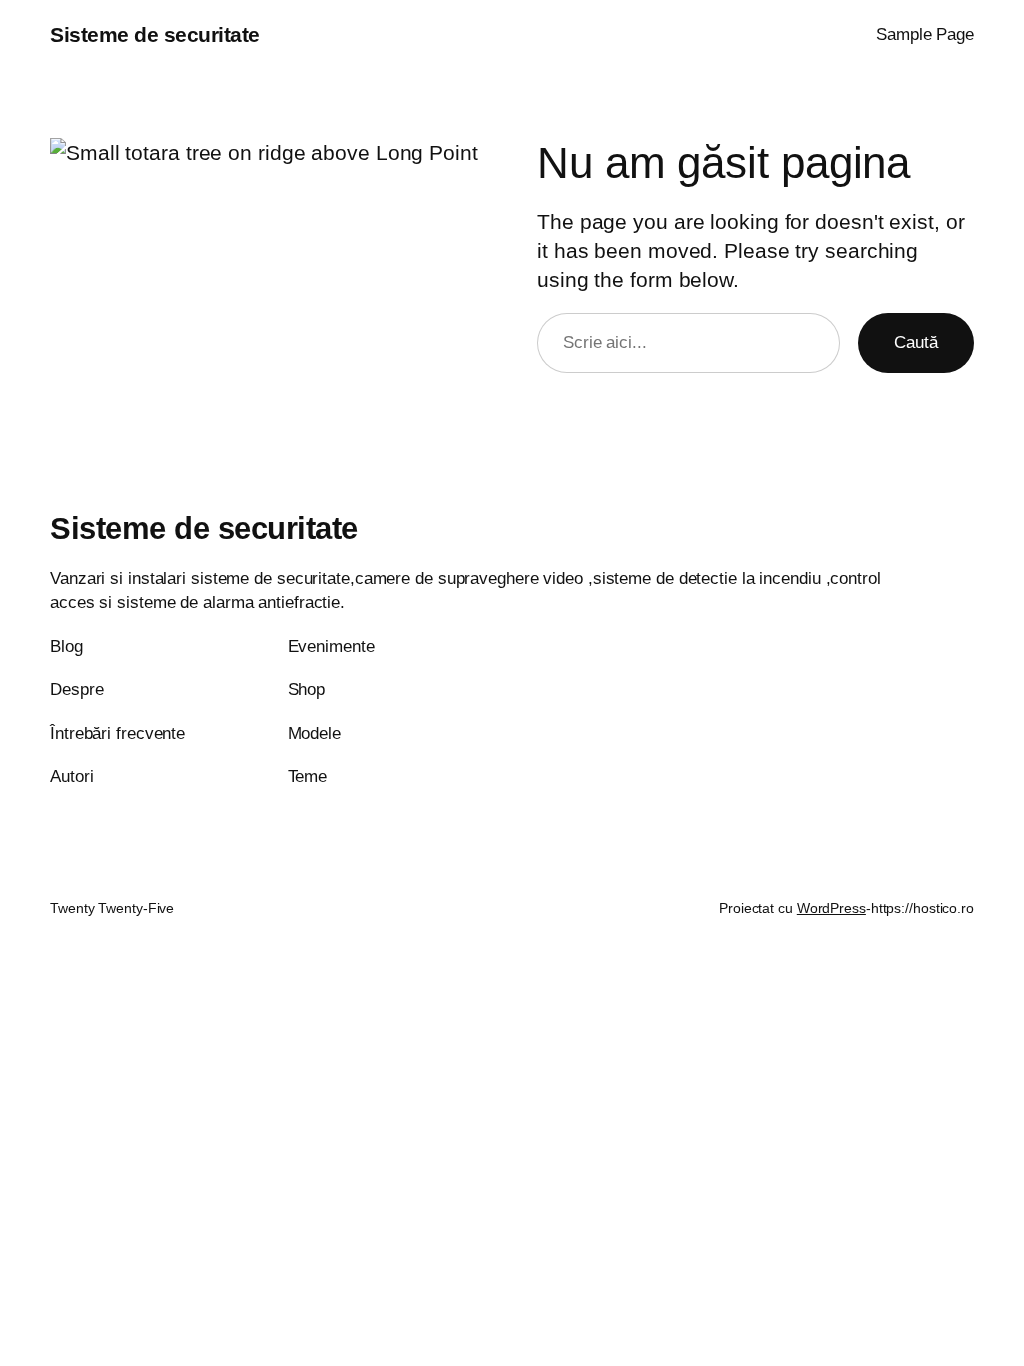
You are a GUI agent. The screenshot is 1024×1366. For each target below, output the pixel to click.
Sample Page (925, 34)
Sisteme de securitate (155, 34)
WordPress (831, 908)
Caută (916, 342)
